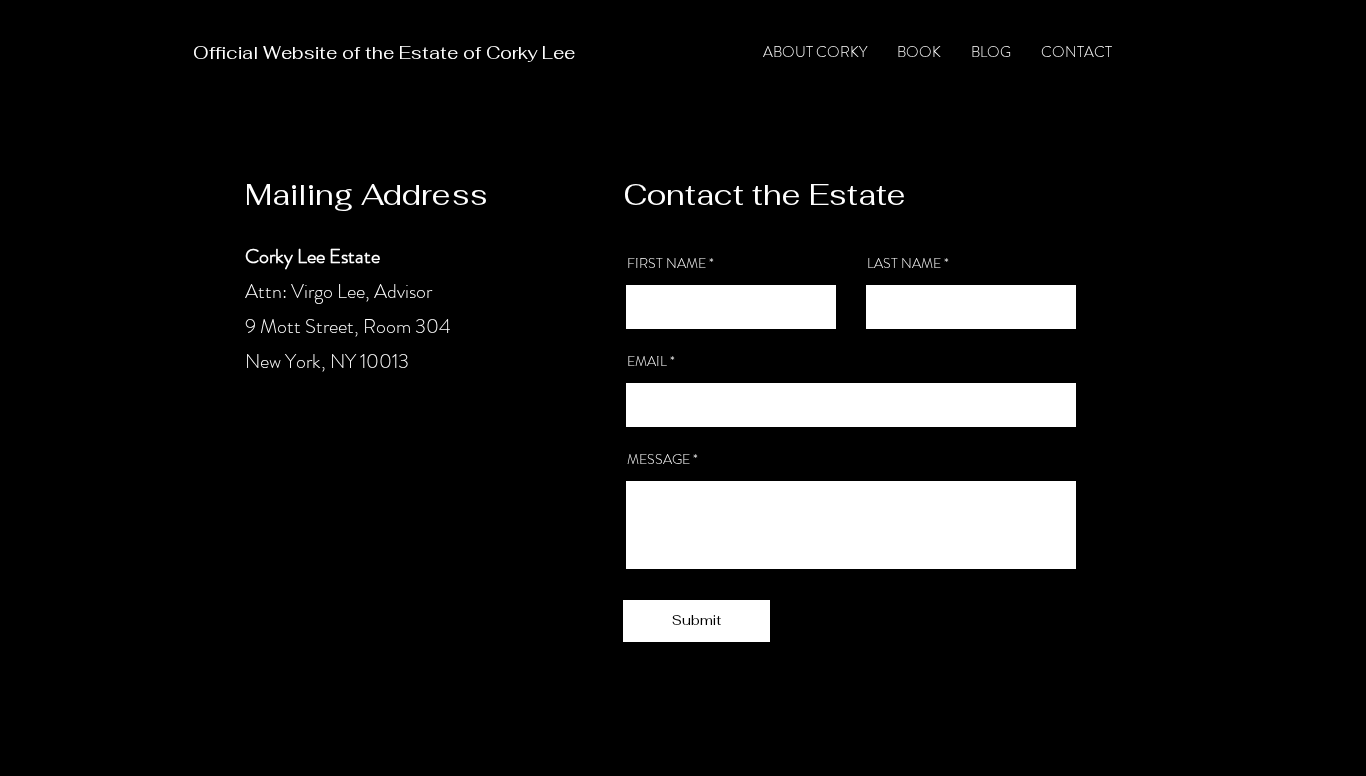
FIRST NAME (666, 263)
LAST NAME (904, 263)
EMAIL (647, 361)
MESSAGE (658, 459)
